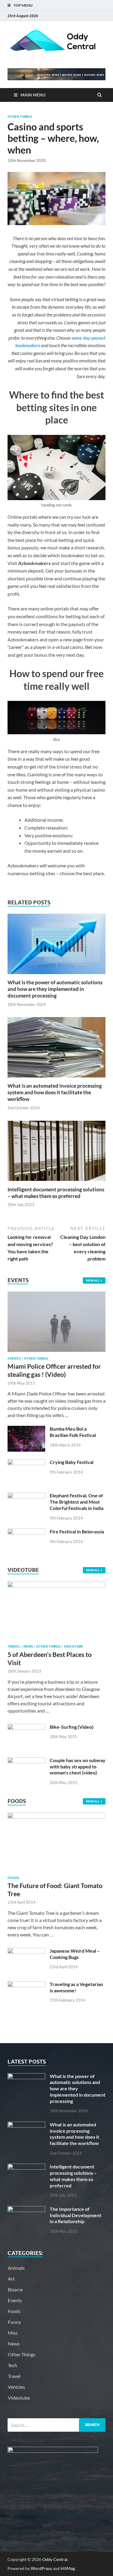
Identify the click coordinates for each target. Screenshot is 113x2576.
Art (11, 2279)
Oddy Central (55, 2559)
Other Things (20, 117)
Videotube (74, 1646)
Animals (16, 2268)
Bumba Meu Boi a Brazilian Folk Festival (73, 1432)
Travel (14, 1646)
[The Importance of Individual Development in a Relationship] (26, 2209)
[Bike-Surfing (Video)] (26, 1727)
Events (14, 1358)
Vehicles (16, 2387)
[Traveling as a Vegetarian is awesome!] (26, 1985)
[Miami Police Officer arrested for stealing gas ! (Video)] (56, 1295)
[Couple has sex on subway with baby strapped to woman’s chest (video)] (26, 1761)
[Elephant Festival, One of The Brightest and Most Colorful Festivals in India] (26, 1496)
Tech (13, 2365)
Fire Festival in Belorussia (77, 1531)
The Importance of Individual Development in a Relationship (75, 2215)
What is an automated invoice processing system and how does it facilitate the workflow (55, 1092)
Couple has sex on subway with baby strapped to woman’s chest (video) (78, 1766)
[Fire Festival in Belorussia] (26, 1532)
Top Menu (23, 5)
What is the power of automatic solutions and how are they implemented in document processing (55, 989)
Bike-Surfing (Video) (72, 1727)
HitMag (68, 2568)
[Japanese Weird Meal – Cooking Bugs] (26, 1951)
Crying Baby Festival (72, 1462)
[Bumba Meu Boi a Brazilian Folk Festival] (26, 1429)
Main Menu (33, 95)
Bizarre (15, 2289)
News (28, 1646)
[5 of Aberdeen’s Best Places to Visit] (56, 1586)
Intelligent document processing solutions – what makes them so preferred (56, 1193)
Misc (13, 2333)
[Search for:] (56, 2425)
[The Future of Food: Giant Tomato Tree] (56, 1817)
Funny (14, 2322)
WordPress (41, 2568)
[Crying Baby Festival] (26, 1463)
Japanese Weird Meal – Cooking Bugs (75, 1954)
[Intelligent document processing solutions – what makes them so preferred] (56, 1183)
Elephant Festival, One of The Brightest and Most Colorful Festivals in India (77, 1502)
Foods (13, 1878)
